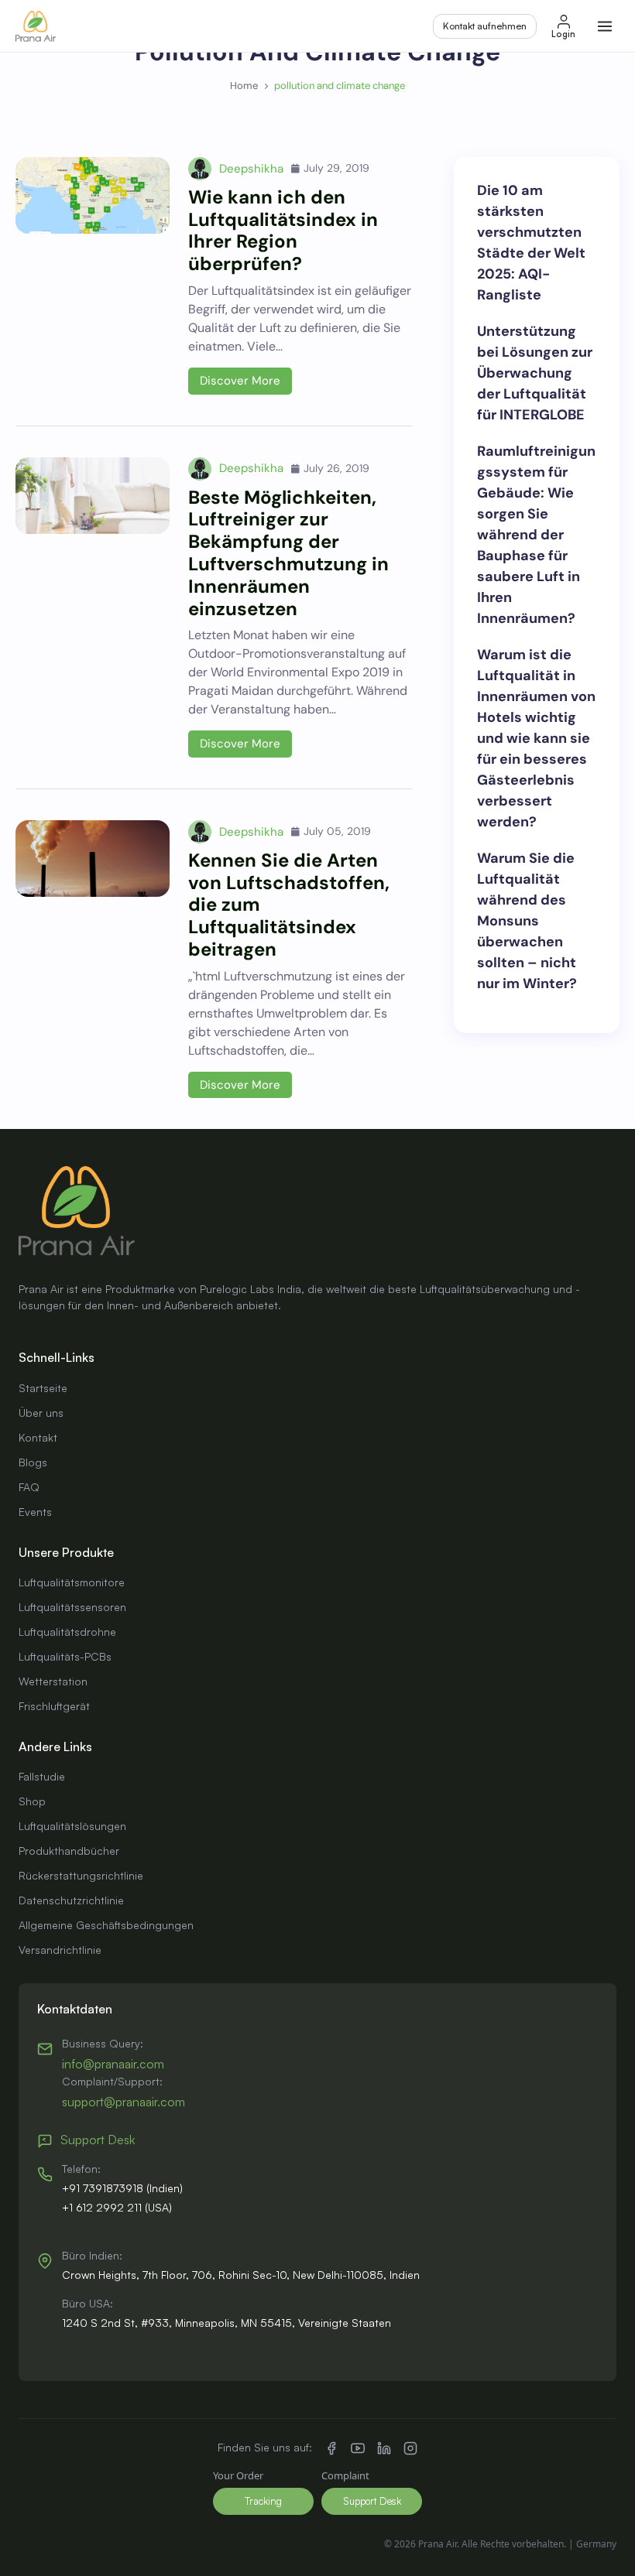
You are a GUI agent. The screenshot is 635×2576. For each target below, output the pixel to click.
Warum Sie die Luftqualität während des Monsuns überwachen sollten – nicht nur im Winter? (527, 921)
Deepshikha (251, 169)
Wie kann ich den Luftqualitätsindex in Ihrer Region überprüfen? (283, 230)
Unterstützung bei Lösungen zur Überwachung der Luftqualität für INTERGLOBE (535, 373)
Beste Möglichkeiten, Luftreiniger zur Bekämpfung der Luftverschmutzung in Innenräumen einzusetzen (288, 553)
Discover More (240, 381)
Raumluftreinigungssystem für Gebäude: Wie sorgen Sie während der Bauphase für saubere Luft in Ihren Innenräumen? (536, 535)
